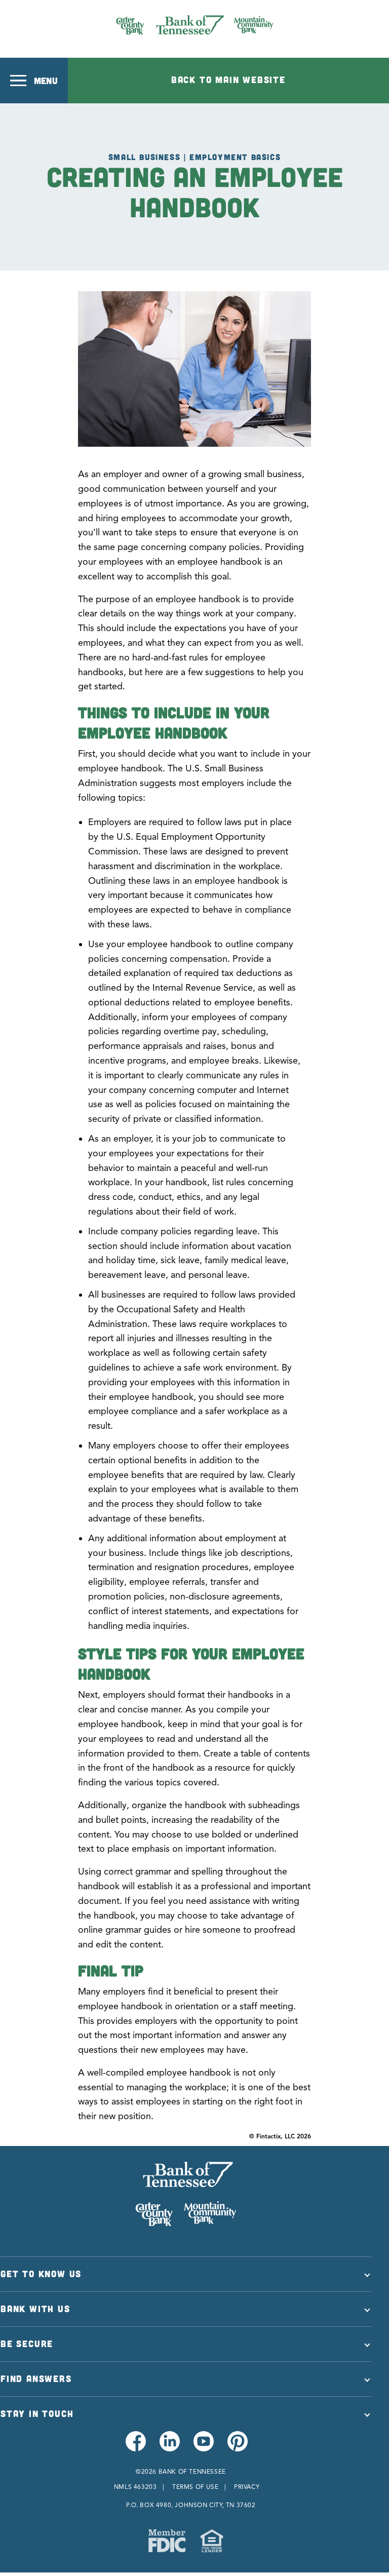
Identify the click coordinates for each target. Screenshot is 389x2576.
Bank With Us (35, 2309)
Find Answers (36, 2378)
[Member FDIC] (167, 2541)
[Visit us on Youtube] (203, 2447)
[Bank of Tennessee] (195, 25)
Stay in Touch (37, 2413)
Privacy (247, 2487)
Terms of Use (195, 2487)
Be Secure (27, 2344)
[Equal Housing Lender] (212, 2541)
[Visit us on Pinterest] (237, 2447)
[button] (34, 81)
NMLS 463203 (135, 2487)
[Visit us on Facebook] (135, 2447)
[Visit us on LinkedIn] (169, 2447)
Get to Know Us (41, 2274)
